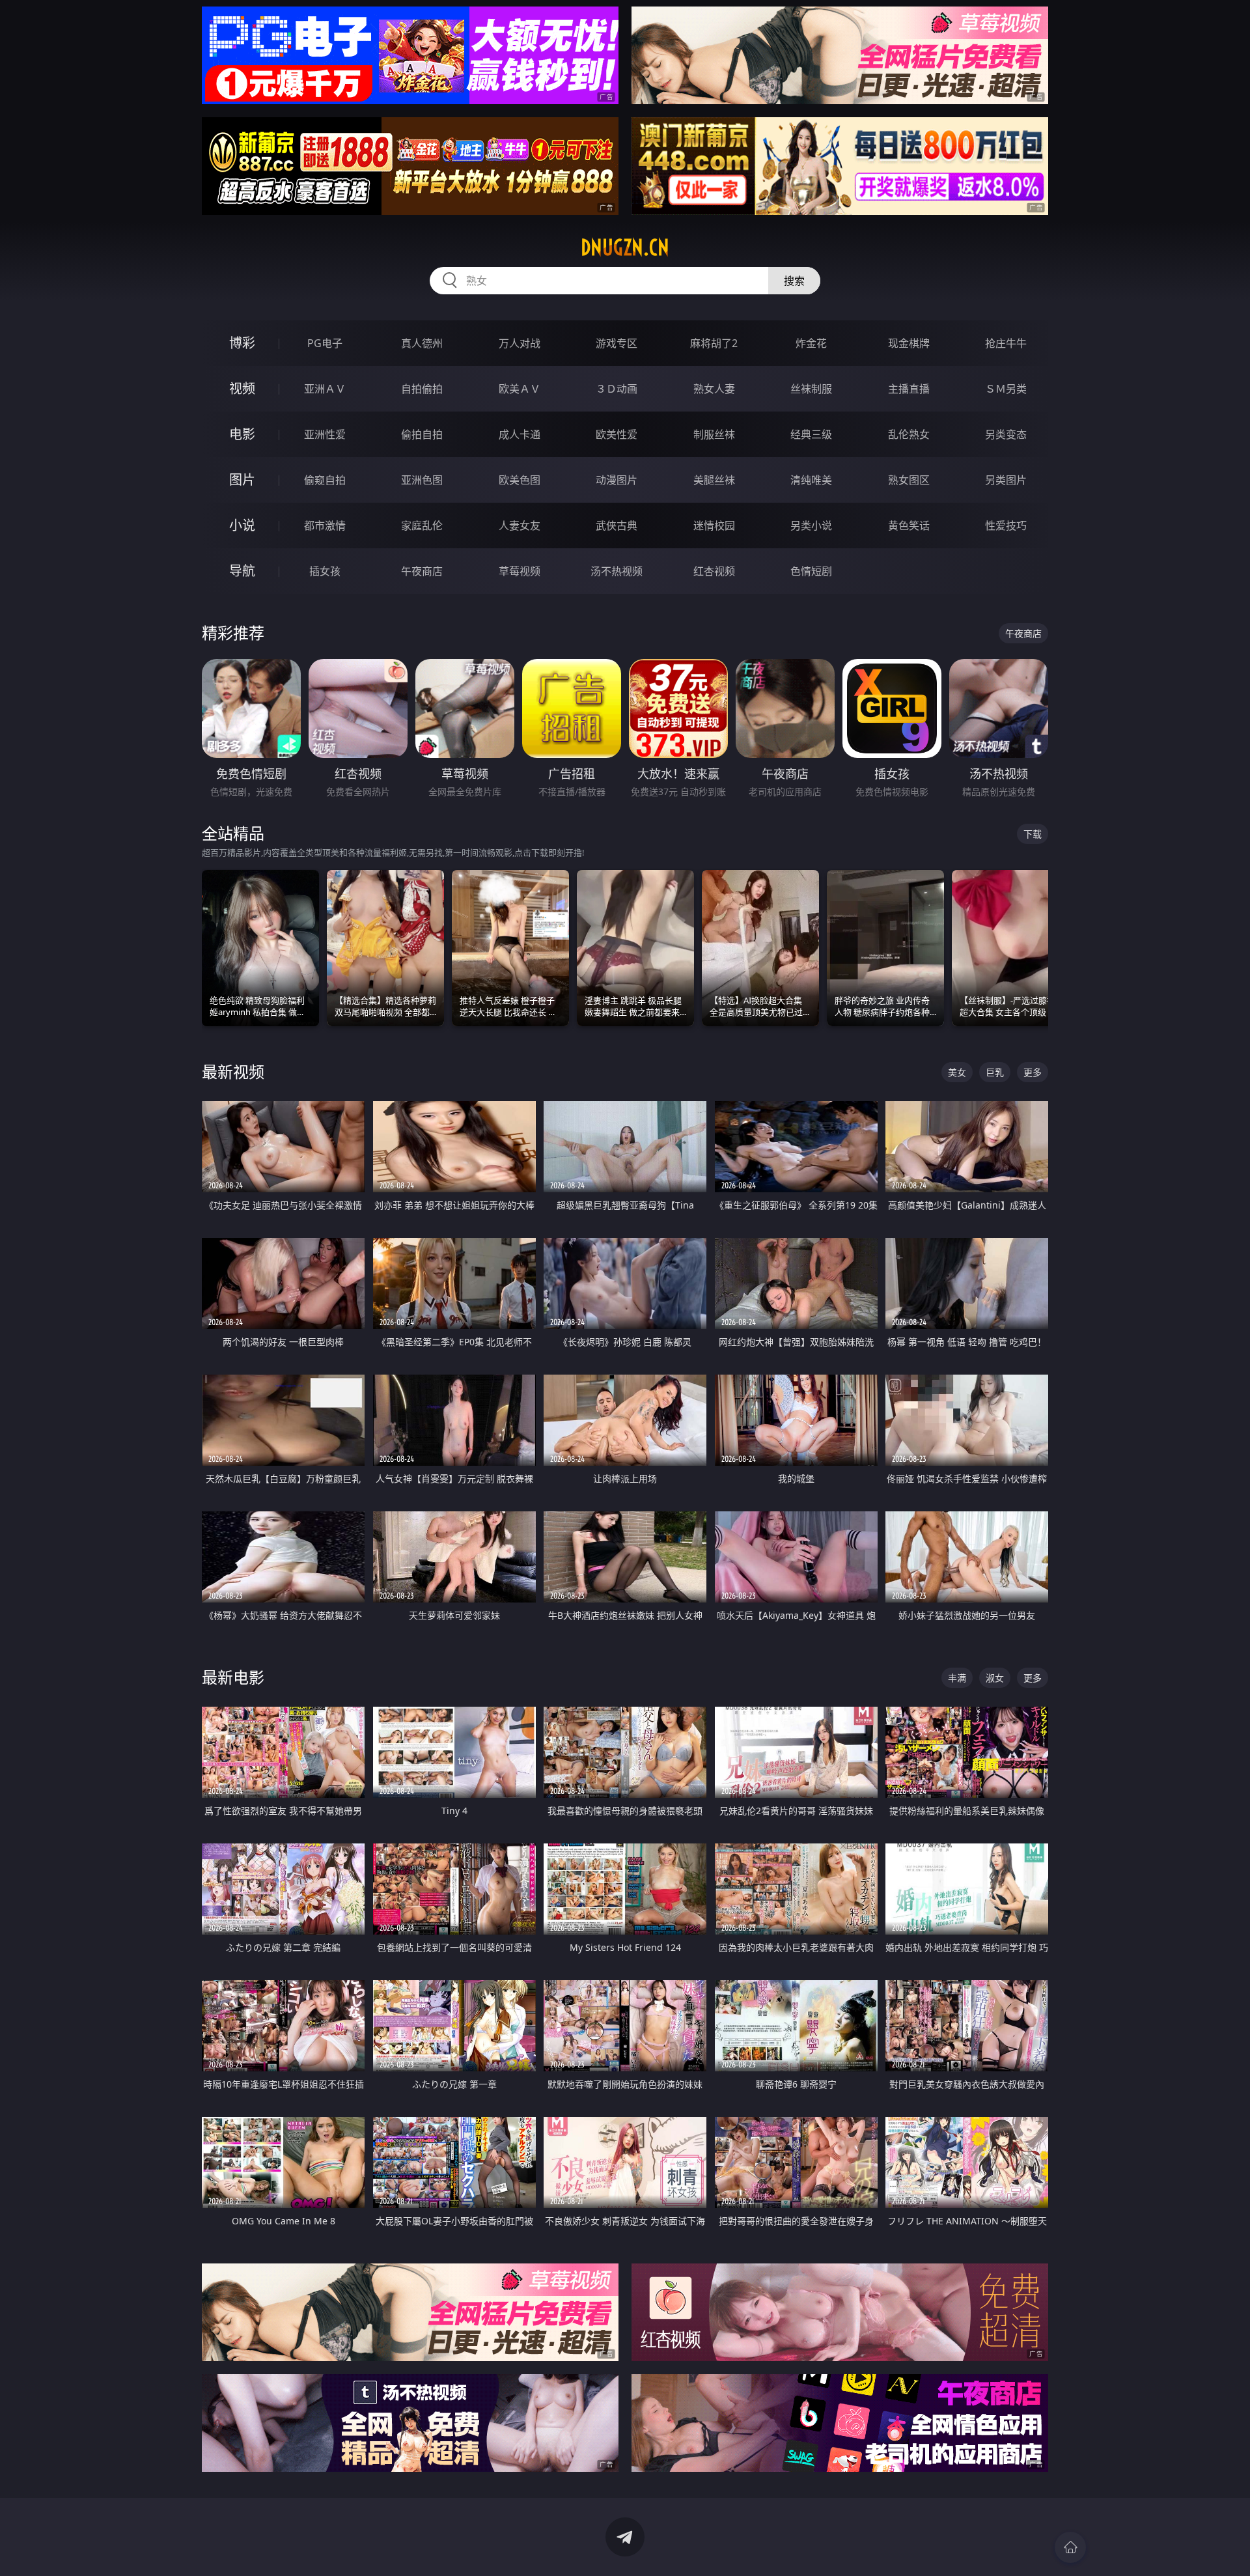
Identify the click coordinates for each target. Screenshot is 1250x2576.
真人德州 (422, 343)
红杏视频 (714, 571)
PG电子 (325, 343)
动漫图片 (617, 480)
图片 (242, 480)
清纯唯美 (811, 480)
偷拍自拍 (422, 434)
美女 (957, 1072)
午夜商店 (422, 571)
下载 (1033, 834)
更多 (1033, 1072)
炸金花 (811, 343)
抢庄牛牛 (1006, 343)
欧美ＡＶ (520, 389)
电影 (242, 434)
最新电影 (233, 1677)
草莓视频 (520, 571)
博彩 (242, 343)
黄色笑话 (909, 525)
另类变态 (1006, 434)
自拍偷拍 (422, 389)
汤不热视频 (617, 571)
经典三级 (811, 434)
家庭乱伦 (422, 525)
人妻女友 (520, 525)
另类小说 (811, 525)
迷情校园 (714, 525)
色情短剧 (811, 571)
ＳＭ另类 (1006, 389)
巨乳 (995, 1072)
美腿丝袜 (714, 480)
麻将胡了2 (714, 343)
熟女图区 (909, 480)
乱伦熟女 (909, 434)
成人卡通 (520, 434)
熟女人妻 (714, 389)
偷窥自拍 (325, 480)
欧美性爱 (617, 434)
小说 (242, 525)
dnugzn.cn (625, 247)
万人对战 (520, 343)
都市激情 (325, 525)
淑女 (995, 1678)
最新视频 (233, 1071)
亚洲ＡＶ (325, 389)
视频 (242, 388)
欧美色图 (520, 480)
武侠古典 (617, 525)
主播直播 (909, 389)
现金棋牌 (909, 343)
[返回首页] (1070, 2547)
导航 (242, 571)
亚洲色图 (422, 480)
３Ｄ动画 (617, 389)
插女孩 (325, 571)
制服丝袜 (714, 434)
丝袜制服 (811, 389)
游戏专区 (617, 343)
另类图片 (1006, 480)
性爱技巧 (1006, 525)
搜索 (794, 281)
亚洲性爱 (325, 434)
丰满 (957, 1678)
